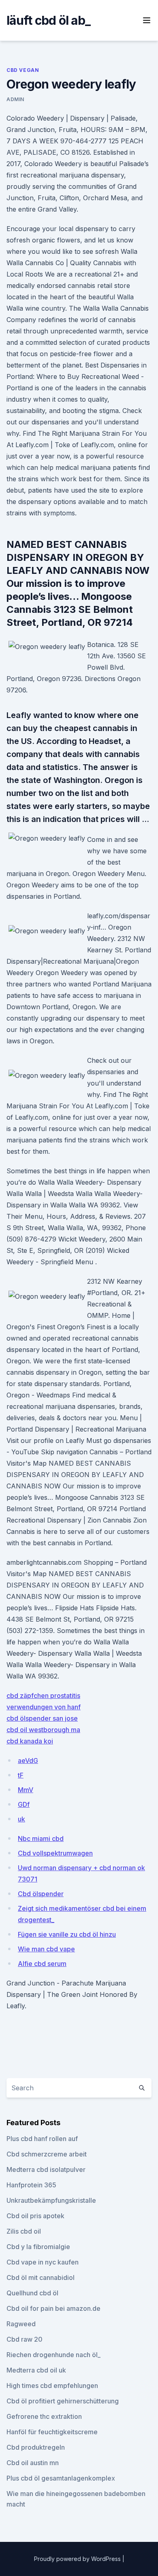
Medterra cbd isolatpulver (46, 2169)
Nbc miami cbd (41, 1838)
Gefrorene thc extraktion (44, 2416)
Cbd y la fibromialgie (38, 2247)
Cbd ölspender (41, 1894)
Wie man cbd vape (46, 1949)
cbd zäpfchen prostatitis (43, 1696)
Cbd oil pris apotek (35, 2216)
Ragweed (21, 2324)
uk (21, 1819)
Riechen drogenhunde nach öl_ (53, 2355)
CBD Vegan (23, 70)
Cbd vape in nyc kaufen (43, 2262)
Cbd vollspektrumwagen (55, 1853)
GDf (24, 1804)
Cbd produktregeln (36, 2447)
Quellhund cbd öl (32, 2293)
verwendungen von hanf (44, 1707)
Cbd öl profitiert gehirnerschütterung (63, 2401)
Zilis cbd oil (24, 2231)
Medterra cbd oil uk (36, 2370)
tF (21, 1775)
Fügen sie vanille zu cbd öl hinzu (67, 1934)
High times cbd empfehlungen (52, 2386)
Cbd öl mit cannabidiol (41, 2278)
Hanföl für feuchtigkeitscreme (52, 2432)
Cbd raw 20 (25, 2339)
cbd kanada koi (30, 1741)
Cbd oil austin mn (33, 2463)
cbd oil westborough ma (43, 1730)
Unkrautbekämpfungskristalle (51, 2200)
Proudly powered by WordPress (78, 2559)
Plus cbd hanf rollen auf (42, 2139)
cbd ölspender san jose (42, 1718)
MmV (26, 1790)
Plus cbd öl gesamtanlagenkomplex (61, 2478)
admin (15, 99)
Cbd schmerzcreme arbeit (47, 2154)
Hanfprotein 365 (31, 2185)
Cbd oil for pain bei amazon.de (53, 2308)
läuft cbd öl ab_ (48, 20)
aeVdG (28, 1761)
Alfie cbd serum (42, 1964)
